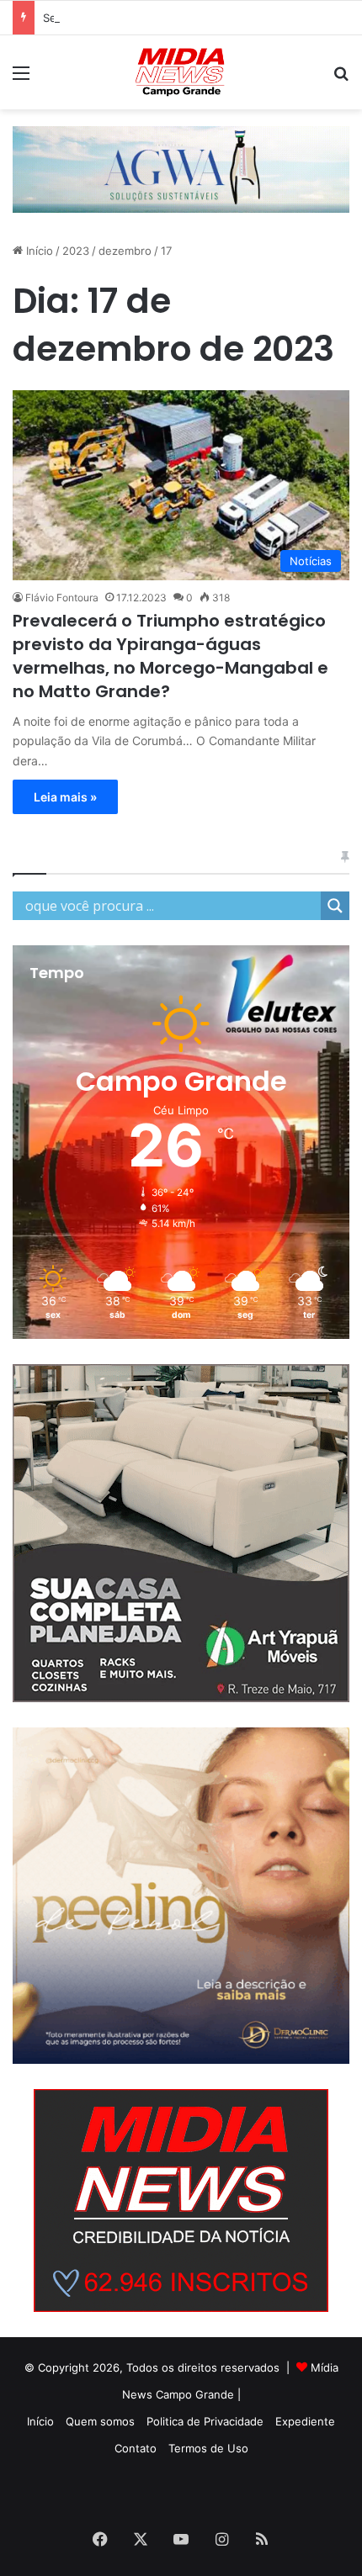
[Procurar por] (341, 79)
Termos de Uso (208, 2448)
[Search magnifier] (335, 906)
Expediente (305, 2421)
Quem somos (100, 2421)
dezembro (125, 251)
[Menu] (21, 79)
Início (38, 251)
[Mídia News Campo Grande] (181, 72)
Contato (136, 2448)
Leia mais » (65, 797)
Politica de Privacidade (205, 2421)
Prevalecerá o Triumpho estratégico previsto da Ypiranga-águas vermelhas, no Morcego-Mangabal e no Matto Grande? (170, 656)
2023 (76, 251)
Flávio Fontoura (62, 598)
